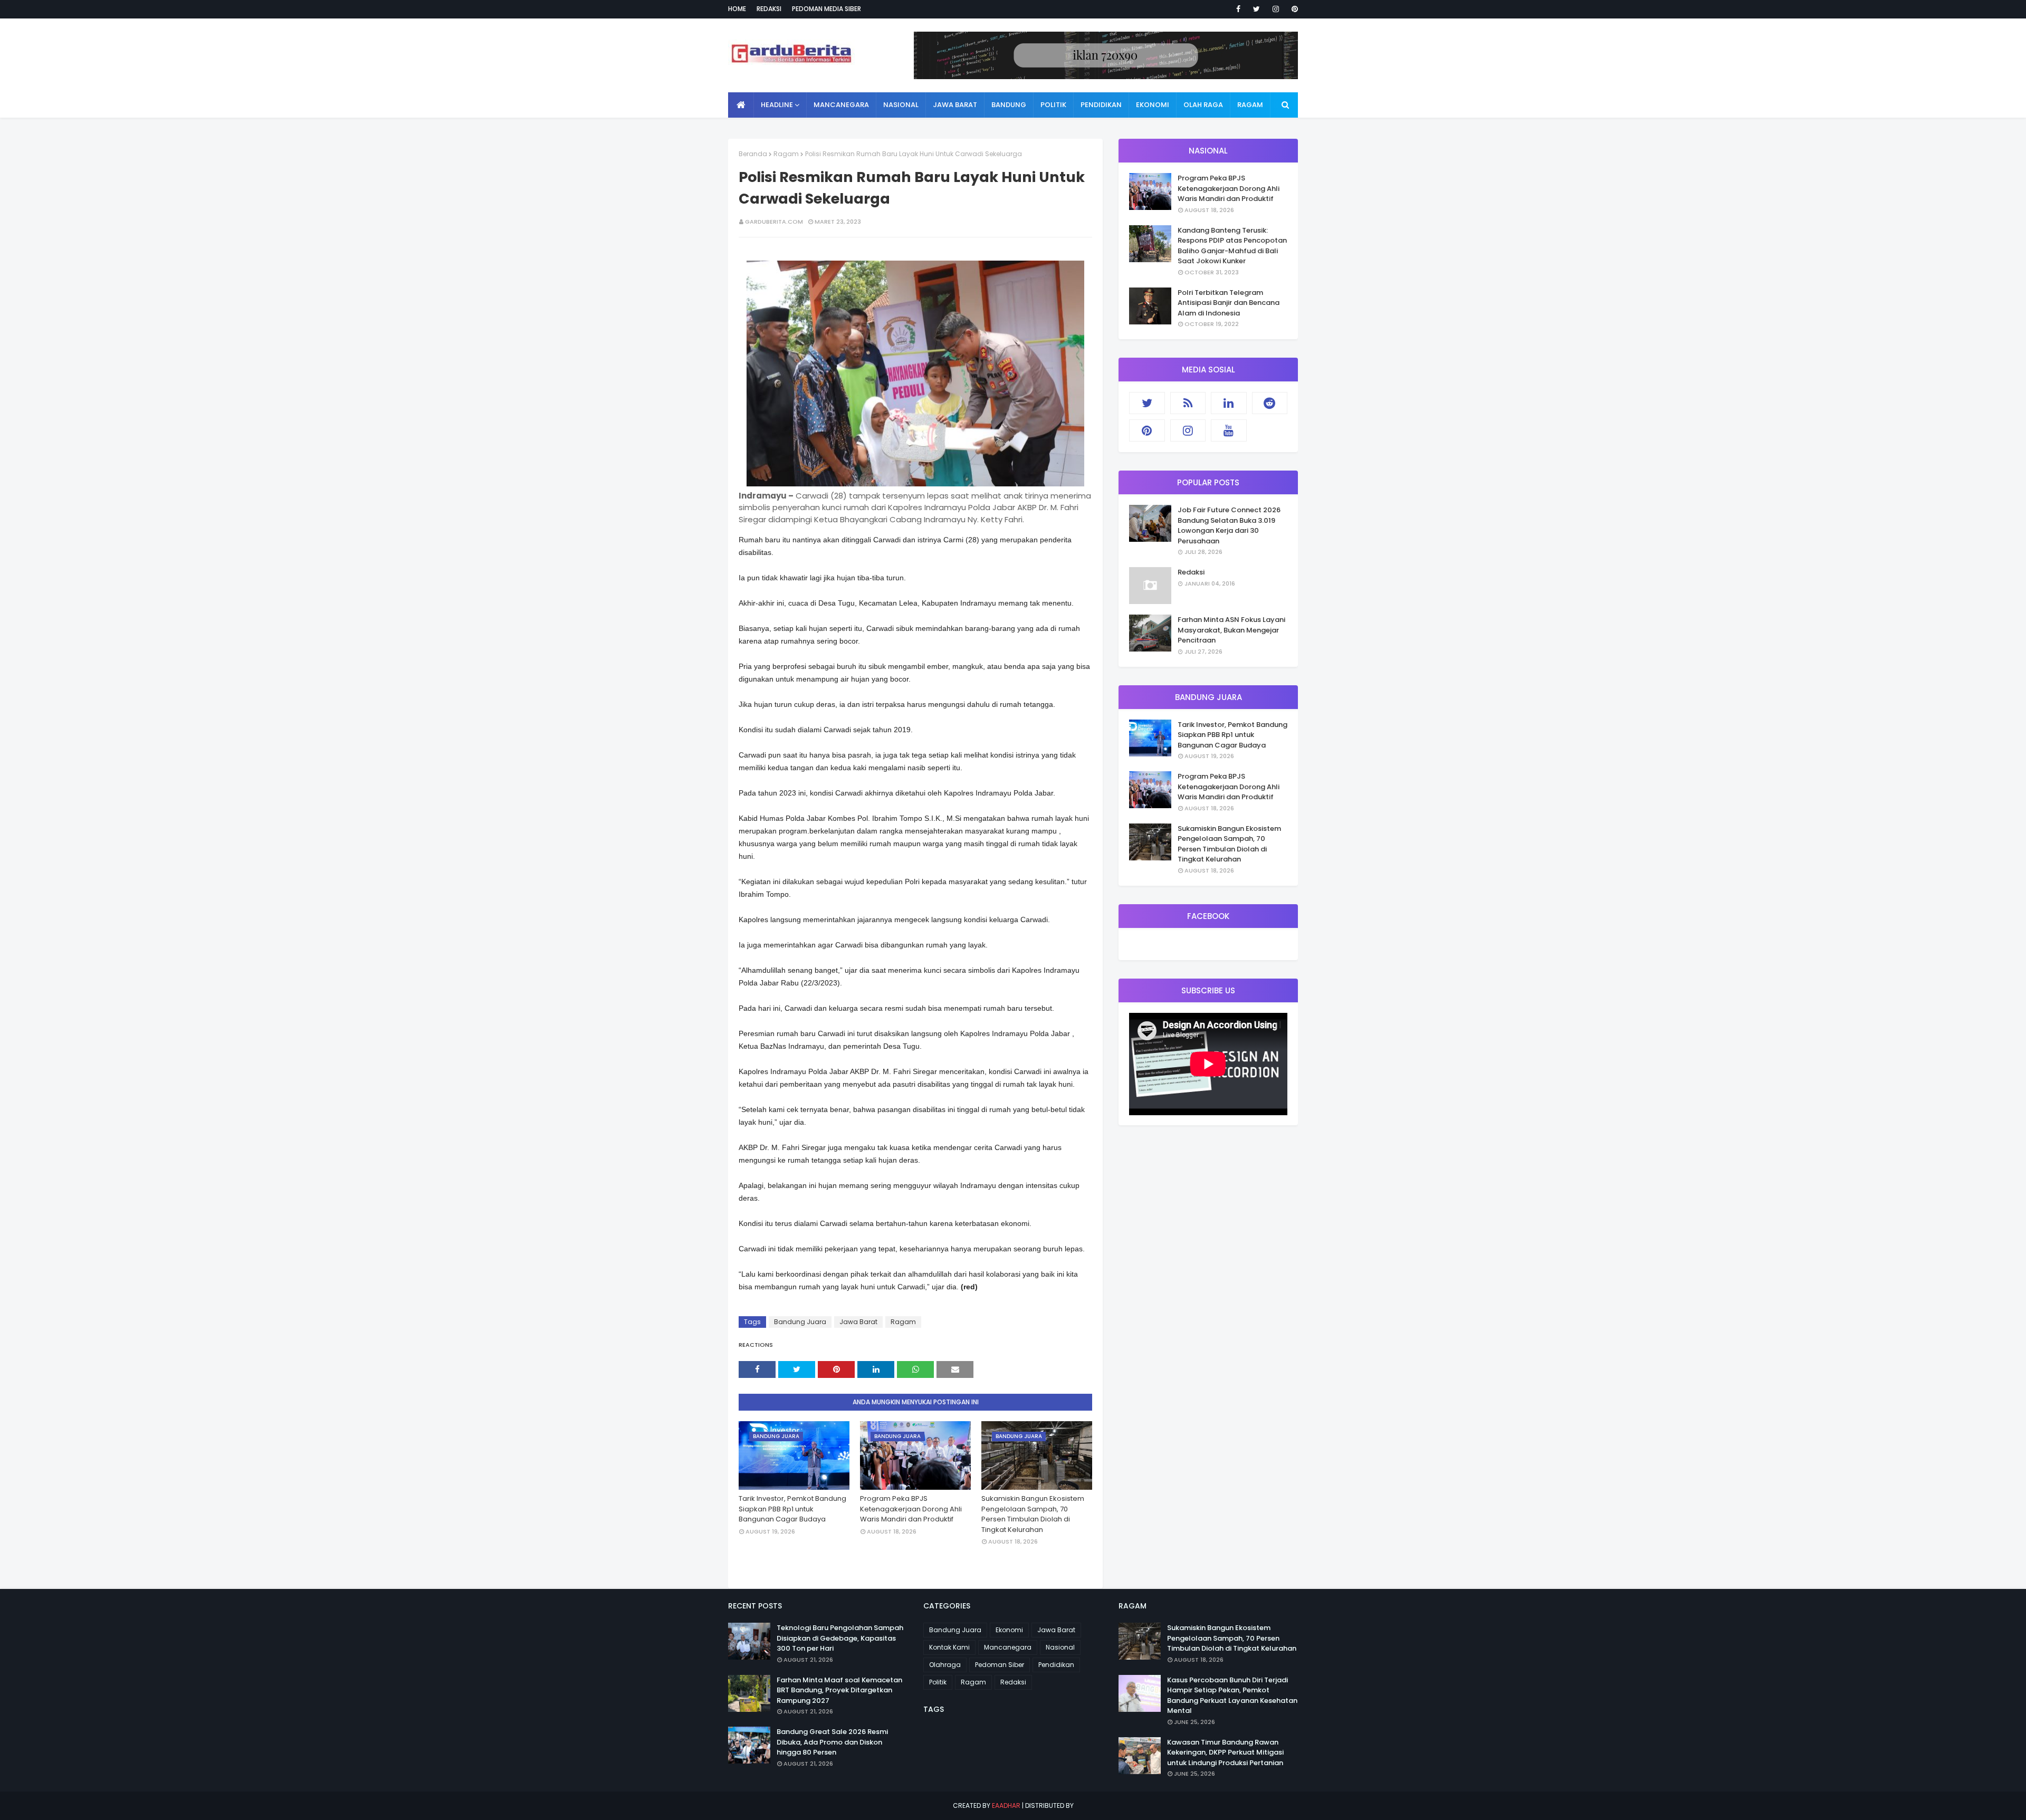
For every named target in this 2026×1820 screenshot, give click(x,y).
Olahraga (945, 1665)
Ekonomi (1009, 1630)
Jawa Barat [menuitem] (955, 105)
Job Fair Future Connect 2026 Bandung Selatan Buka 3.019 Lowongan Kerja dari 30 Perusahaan (1229, 525)
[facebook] (1238, 9)
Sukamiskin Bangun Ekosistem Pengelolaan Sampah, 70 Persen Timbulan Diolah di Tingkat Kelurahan (1033, 1514)
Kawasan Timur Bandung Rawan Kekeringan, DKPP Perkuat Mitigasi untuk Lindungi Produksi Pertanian (1225, 1752)
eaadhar (1006, 1805)
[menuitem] (741, 105)
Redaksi (769, 9)
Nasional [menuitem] (901, 105)
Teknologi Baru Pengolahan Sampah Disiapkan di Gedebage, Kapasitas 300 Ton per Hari (840, 1638)
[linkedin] (1229, 403)
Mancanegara (1008, 1647)
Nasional (1060, 1647)
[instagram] (1276, 9)
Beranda (753, 154)
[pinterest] (1293, 9)
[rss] (1188, 403)
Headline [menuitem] (777, 105)
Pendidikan (1056, 1665)
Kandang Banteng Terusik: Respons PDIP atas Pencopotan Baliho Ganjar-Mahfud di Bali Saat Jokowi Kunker (1232, 246)
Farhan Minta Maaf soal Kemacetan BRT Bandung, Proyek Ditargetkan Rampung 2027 (839, 1690)
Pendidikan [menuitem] (1101, 105)
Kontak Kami (949, 1647)
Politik (938, 1682)
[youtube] (1229, 430)
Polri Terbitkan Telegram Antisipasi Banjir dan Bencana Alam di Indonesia (1229, 303)
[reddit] (1270, 403)
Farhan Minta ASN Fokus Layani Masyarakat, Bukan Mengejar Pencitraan (1231, 630)
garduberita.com (774, 222)
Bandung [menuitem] (1009, 105)
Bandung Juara (800, 1322)
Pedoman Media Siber (826, 9)
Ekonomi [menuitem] (1153, 105)
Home (737, 9)
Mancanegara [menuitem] (841, 105)
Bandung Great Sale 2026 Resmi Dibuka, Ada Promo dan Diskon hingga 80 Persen (832, 1742)
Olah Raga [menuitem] (1203, 105)
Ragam (786, 154)
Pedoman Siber (1000, 1665)
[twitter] (1256, 9)
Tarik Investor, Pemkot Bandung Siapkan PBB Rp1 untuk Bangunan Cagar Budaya (792, 1509)
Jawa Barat (858, 1322)
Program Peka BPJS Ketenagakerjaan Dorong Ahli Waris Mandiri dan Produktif (911, 1509)
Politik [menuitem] (1053, 105)
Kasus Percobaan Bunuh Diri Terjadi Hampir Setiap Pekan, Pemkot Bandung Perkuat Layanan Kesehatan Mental (1232, 1696)
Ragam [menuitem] (1250, 105)
